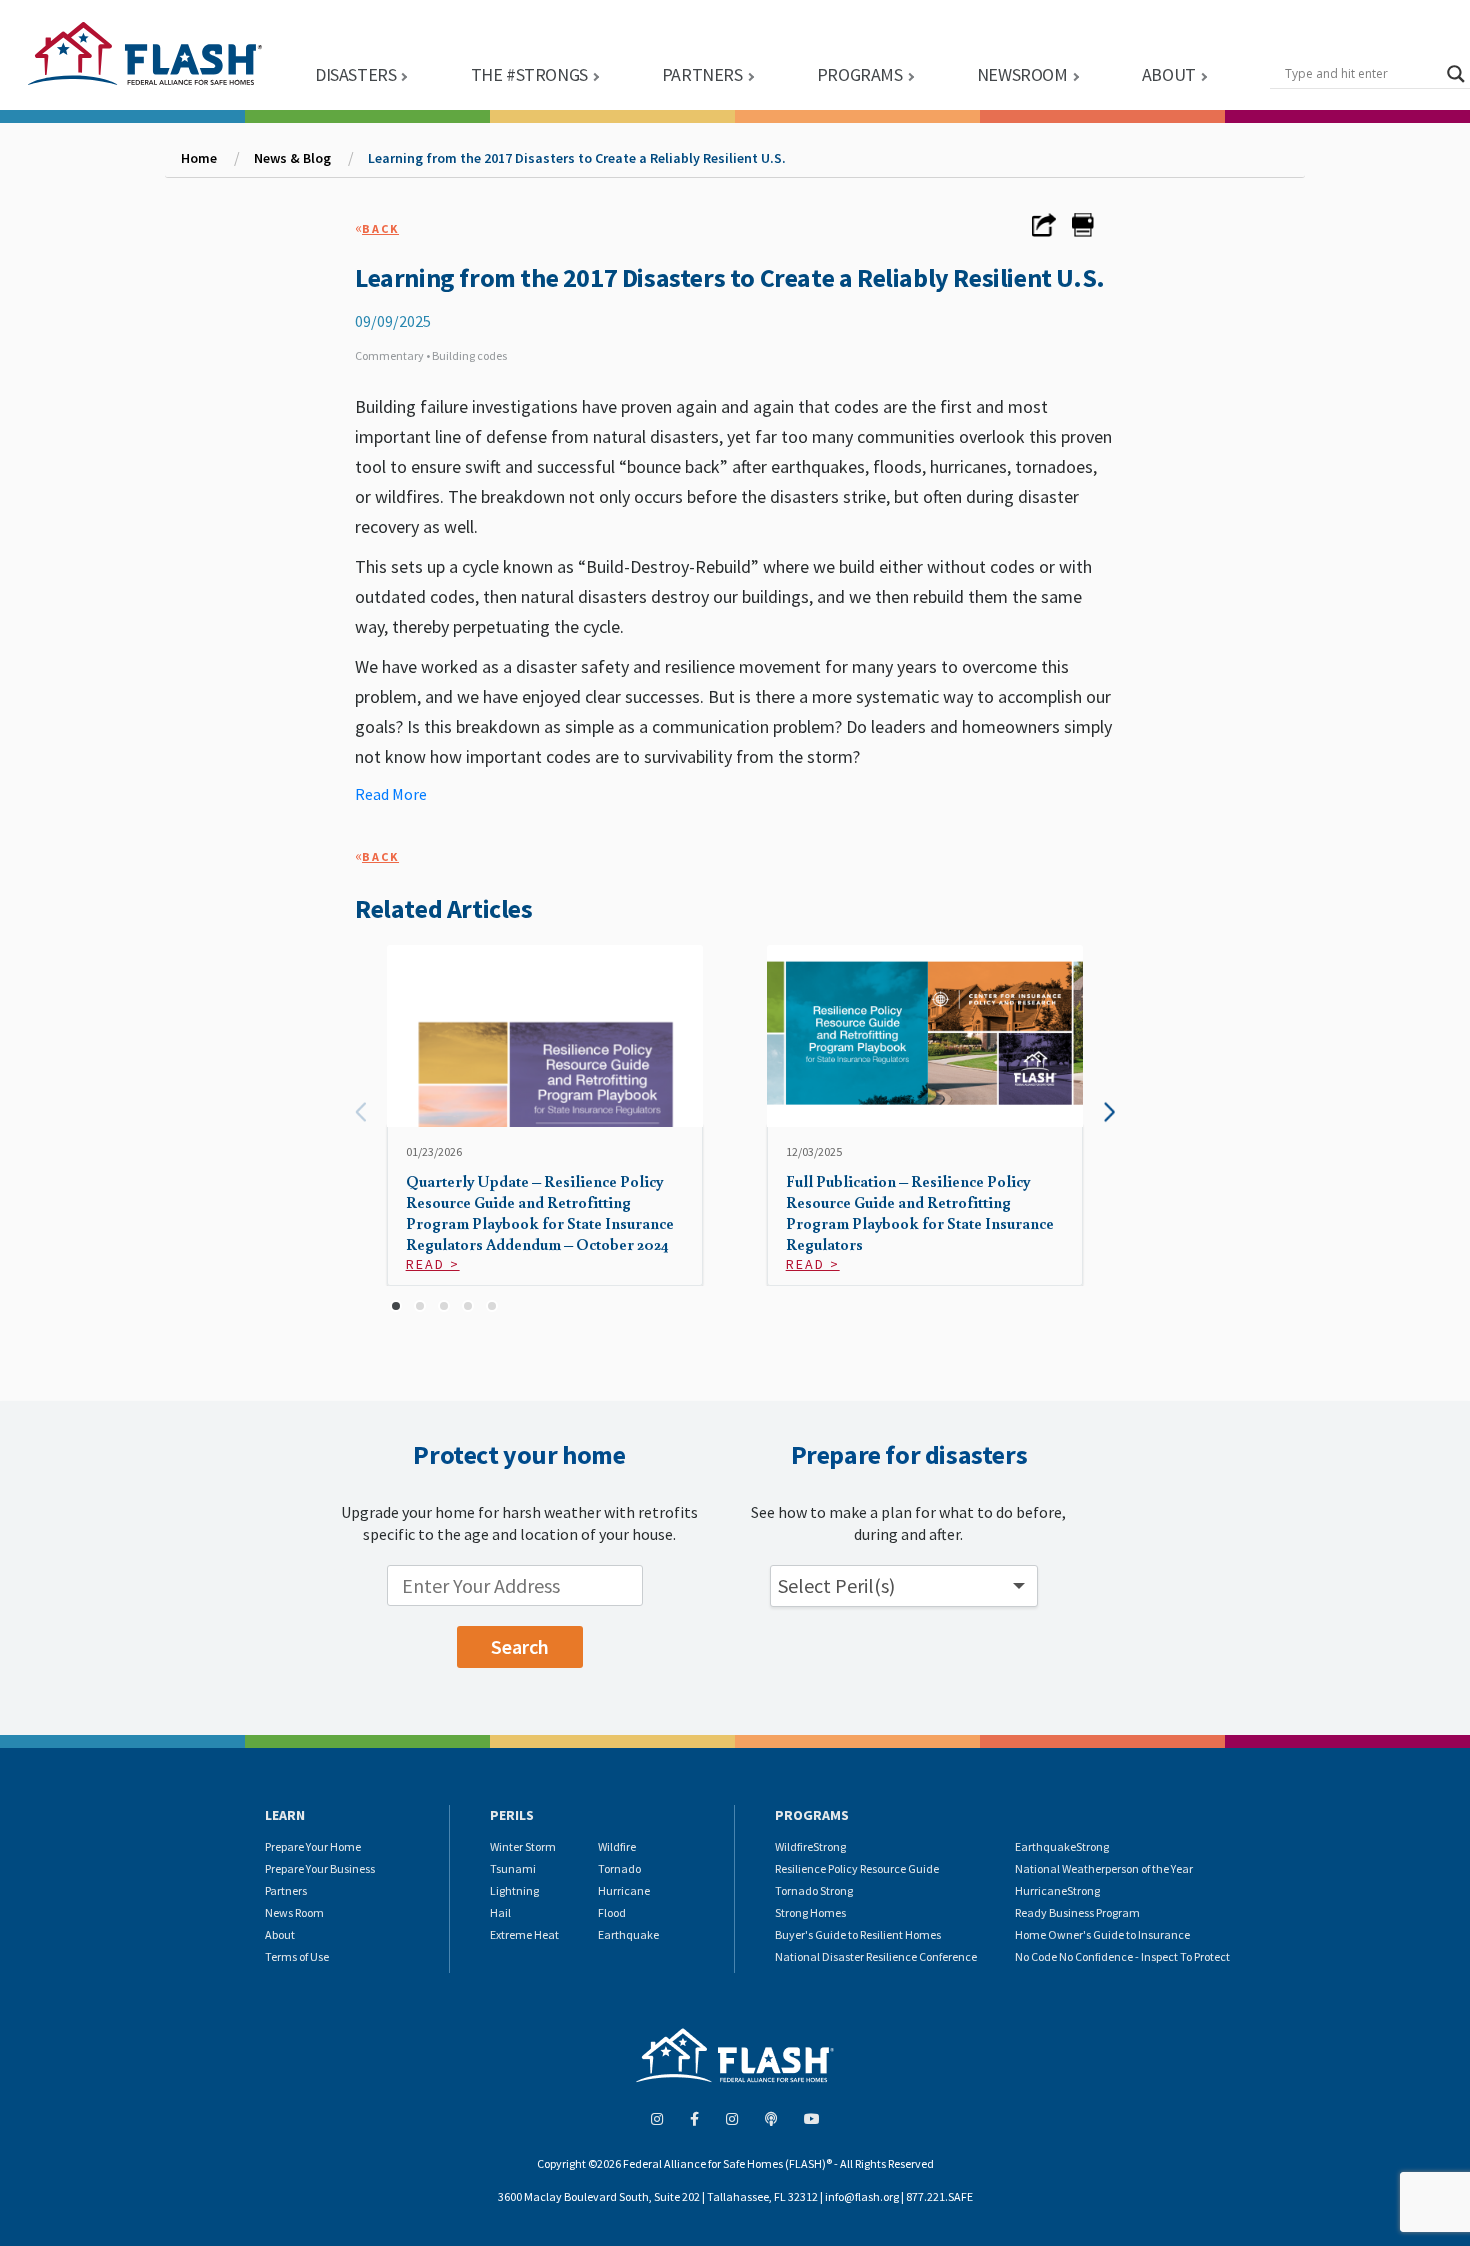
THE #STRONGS (529, 74)
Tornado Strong (814, 1890)
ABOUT (1169, 74)
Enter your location (307, 1570)
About (280, 1934)
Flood (612, 1912)
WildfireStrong (810, 1846)
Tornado (619, 1868)
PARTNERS (702, 74)
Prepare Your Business (320, 1868)
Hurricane (624, 1890)
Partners (286, 1890)
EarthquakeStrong (1062, 1846)
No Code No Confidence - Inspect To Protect (1122, 1956)
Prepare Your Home (313, 1846)
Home (199, 158)
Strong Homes (810, 1912)
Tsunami (513, 1868)
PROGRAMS (860, 74)
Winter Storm (523, 1846)
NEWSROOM (1022, 74)
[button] (396, 1306)
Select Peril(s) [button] (836, 1585)
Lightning (514, 1890)
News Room (294, 1912)
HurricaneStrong (1057, 1890)
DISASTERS (355, 74)
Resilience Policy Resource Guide (857, 1868)
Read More (391, 794)
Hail (500, 1912)
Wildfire (617, 1846)
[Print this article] (1083, 231)
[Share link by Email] (1044, 231)
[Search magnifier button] (1456, 74)
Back (380, 228)
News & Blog (292, 158)
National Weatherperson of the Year (1104, 1868)
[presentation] (360, 1112)
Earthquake (628, 1934)
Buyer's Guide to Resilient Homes (858, 1934)
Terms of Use (297, 1956)
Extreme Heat (524, 1934)
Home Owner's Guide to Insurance (1102, 1934)
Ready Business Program (1077, 1912)
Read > (433, 1264)
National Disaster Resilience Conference (876, 1956)
